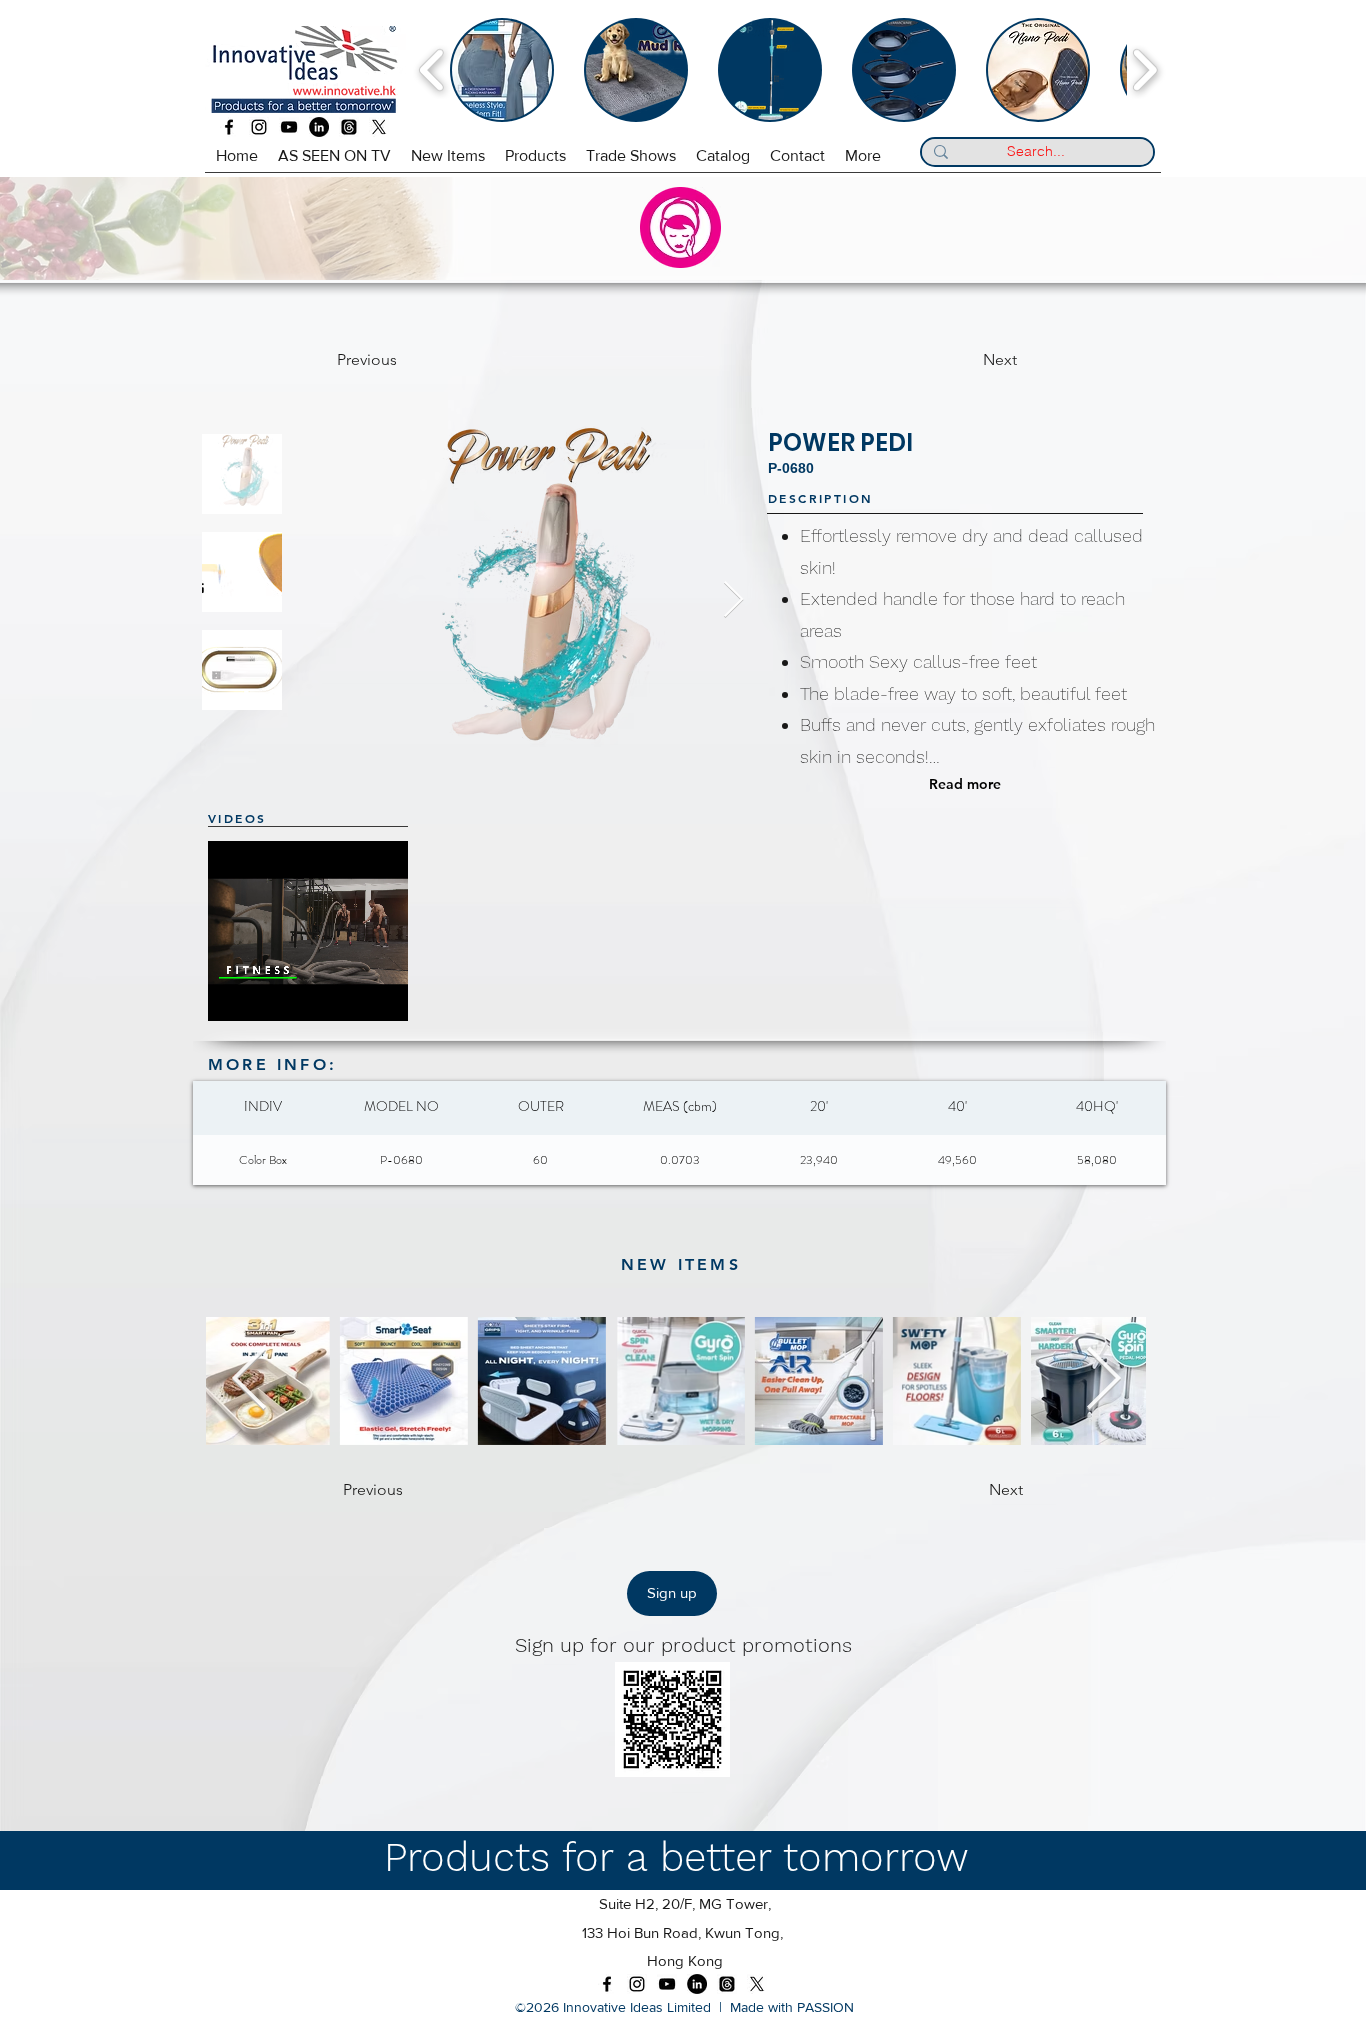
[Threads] (349, 127)
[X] (379, 127)
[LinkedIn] (319, 127)
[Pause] (234, 994)
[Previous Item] (249, 1381)
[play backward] (432, 70)
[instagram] (259, 127)
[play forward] (1144, 70)
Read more (965, 784)
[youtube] (289, 127)
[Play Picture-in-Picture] (401, 994)
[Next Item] (733, 600)
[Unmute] (268, 994)
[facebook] (229, 127)
